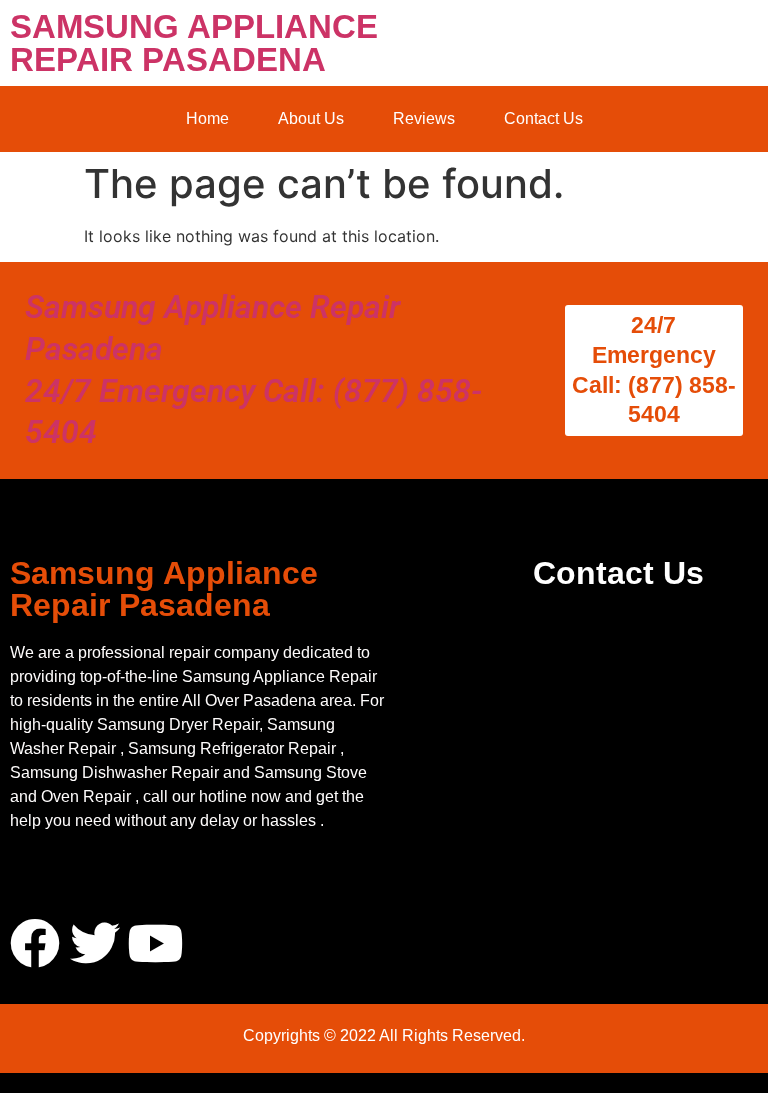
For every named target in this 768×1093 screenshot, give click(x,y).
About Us (311, 118)
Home (207, 118)
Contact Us (543, 118)
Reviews (424, 118)
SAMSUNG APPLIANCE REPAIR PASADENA (194, 43)
